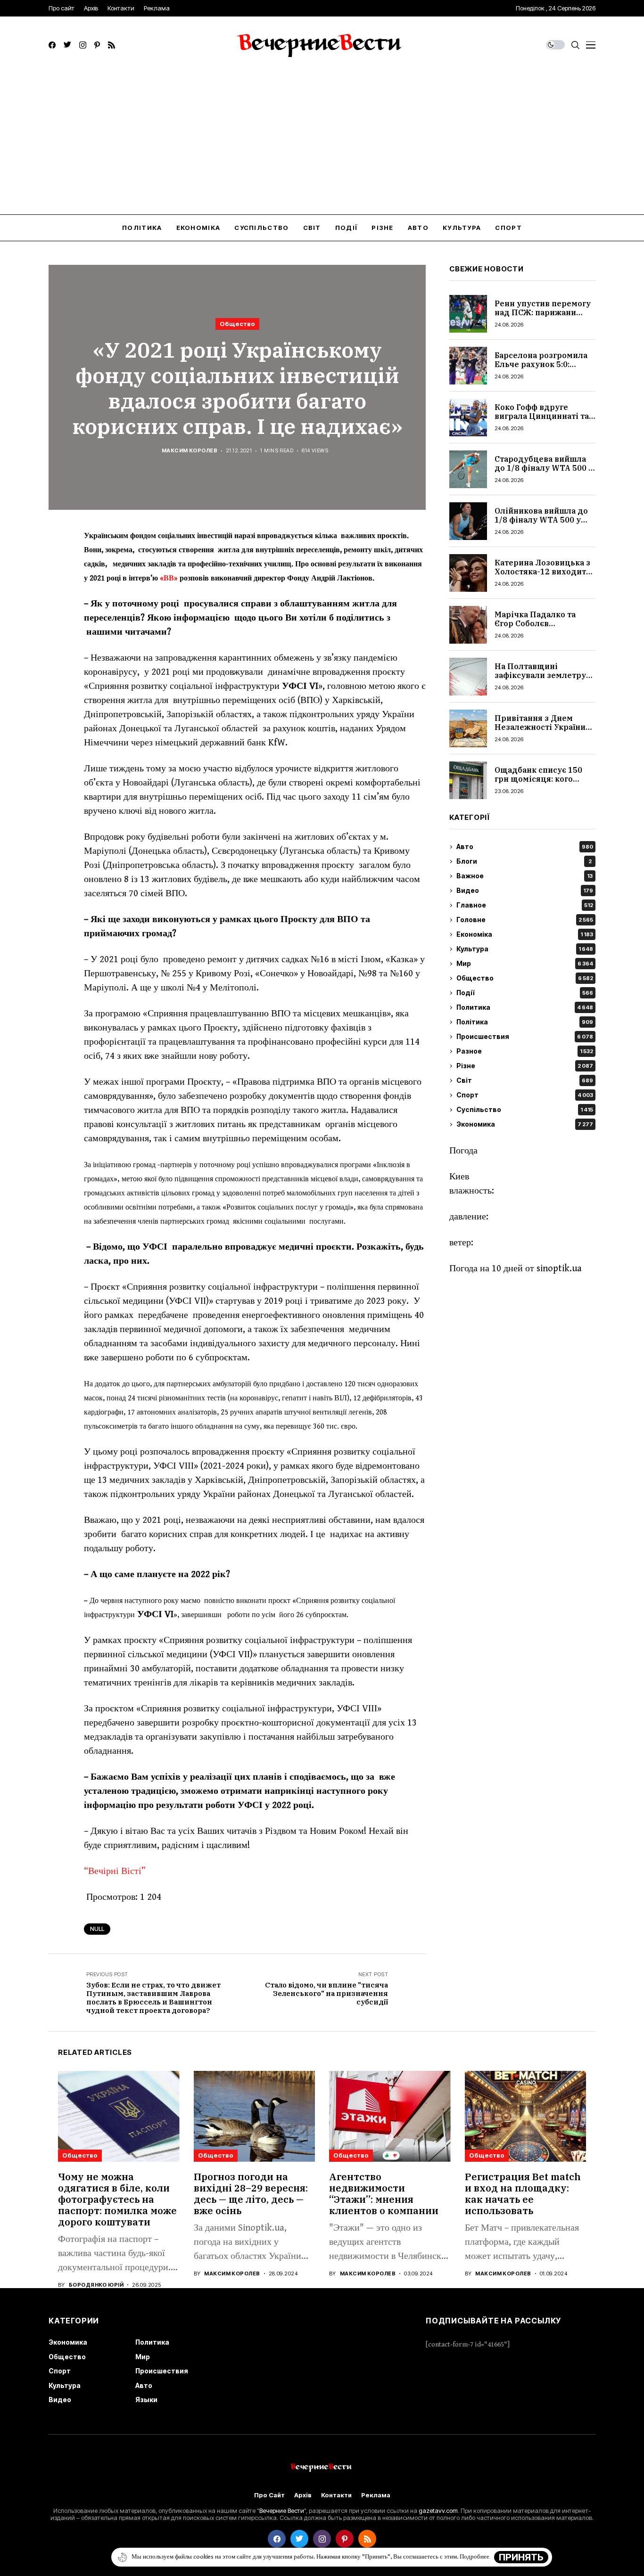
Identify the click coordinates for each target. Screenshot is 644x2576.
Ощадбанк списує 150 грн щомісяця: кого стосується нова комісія (543, 779)
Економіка (525, 935)
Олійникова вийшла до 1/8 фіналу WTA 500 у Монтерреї (541, 520)
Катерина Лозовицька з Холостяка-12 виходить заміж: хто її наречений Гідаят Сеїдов (543, 576)
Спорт (525, 1095)
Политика (525, 1008)
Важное (524, 876)
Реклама (376, 2495)
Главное (525, 905)
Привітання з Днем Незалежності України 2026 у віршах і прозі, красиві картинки (540, 732)
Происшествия (525, 1037)
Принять (521, 2557)
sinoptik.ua (559, 1269)
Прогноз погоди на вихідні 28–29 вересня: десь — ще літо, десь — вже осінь (251, 2194)
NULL (97, 1929)
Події (525, 993)
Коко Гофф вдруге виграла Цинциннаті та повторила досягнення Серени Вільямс (542, 421)
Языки (146, 2400)
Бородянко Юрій (96, 2285)
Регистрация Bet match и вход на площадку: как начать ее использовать (523, 2194)
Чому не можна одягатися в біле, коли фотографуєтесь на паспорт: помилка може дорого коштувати (117, 2199)
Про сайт (269, 2495)
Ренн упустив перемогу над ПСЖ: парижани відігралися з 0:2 (543, 312)
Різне (525, 1066)
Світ (525, 1081)
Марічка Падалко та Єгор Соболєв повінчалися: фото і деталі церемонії (535, 628)
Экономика (525, 1124)
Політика (525, 1022)
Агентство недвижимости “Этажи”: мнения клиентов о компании (384, 2194)
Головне (525, 920)
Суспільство (525, 1110)
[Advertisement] (322, 144)
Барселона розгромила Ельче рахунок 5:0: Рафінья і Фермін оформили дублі (541, 369)
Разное (525, 1051)
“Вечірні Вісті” (116, 1871)
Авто (525, 847)
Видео (525, 891)
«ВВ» (169, 578)
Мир (525, 964)
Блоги (524, 862)
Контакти (336, 2495)
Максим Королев (190, 451)
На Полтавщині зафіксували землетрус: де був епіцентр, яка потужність (543, 680)
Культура (525, 949)
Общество (237, 324)
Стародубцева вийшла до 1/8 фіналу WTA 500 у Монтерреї (544, 468)
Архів (303, 2495)
